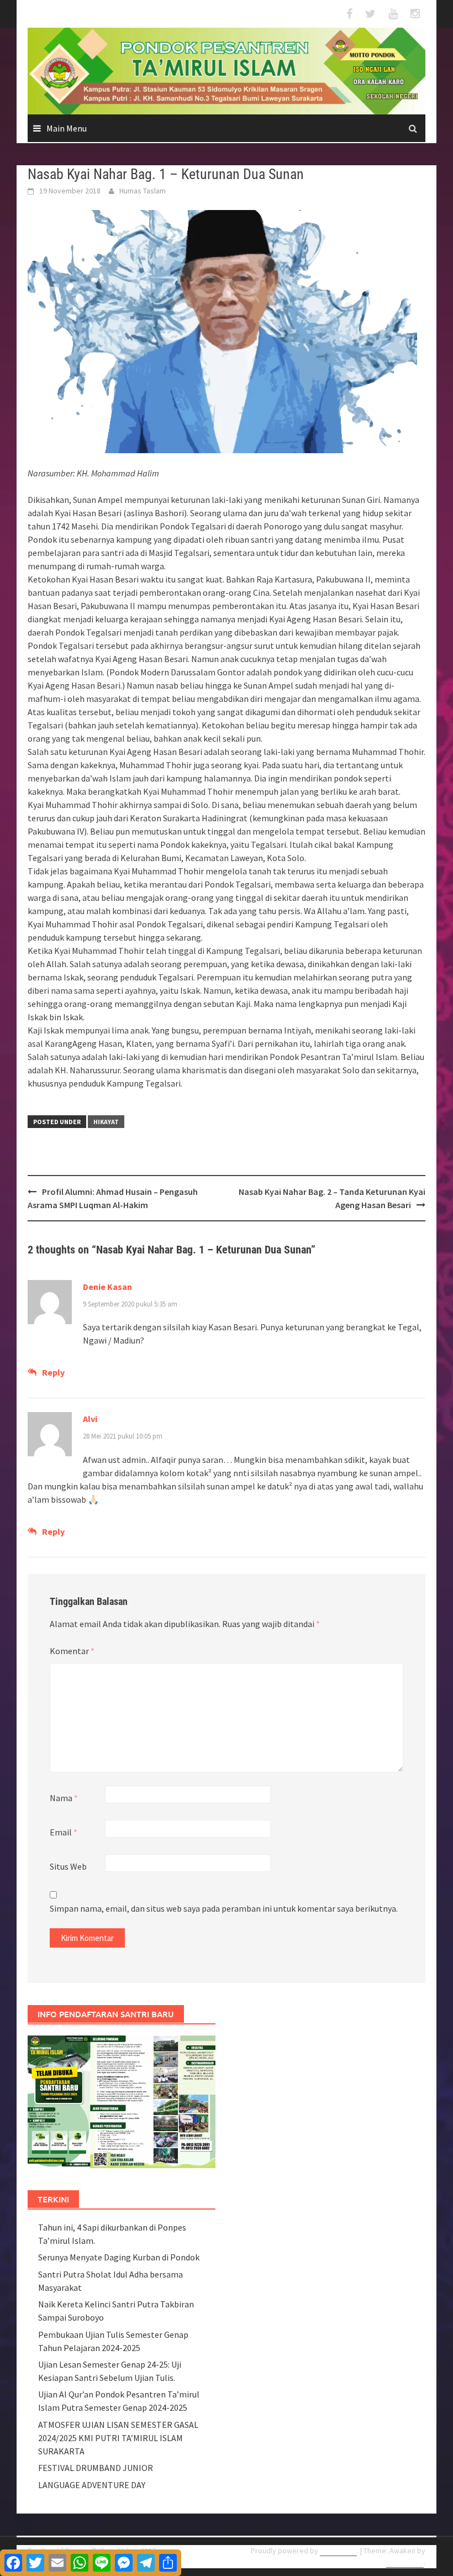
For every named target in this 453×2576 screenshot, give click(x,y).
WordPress (338, 2551)
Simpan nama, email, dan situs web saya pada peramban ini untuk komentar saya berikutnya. (224, 1908)
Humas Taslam (143, 191)
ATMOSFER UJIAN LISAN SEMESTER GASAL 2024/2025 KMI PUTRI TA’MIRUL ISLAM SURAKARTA (118, 2438)
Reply (53, 1372)
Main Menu (67, 128)
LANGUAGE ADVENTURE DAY (92, 2485)
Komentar (72, 1651)
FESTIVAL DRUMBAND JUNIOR (96, 2468)
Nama (64, 1798)
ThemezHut (405, 2562)
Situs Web (68, 1866)
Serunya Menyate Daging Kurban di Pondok (119, 2257)
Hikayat (106, 1122)
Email (64, 1832)
